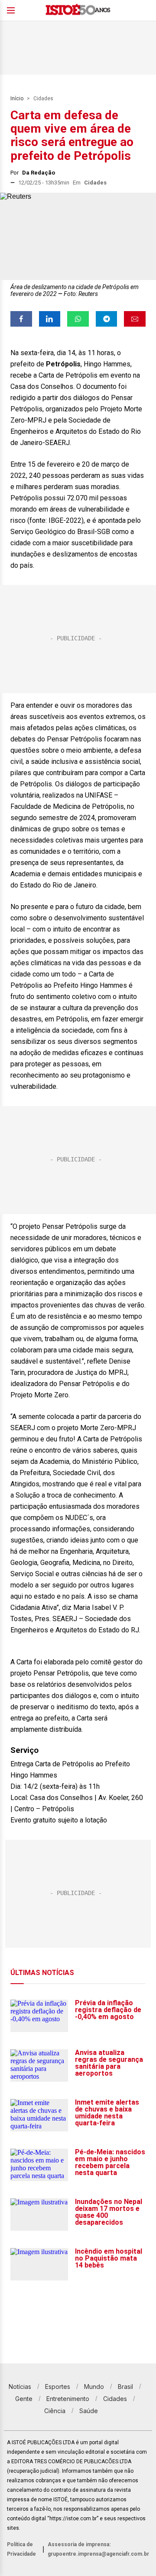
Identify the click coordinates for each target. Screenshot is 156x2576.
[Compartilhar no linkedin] (50, 319)
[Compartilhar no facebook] (21, 319)
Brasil (125, 2387)
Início (17, 99)
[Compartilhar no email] (135, 319)
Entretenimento (68, 2399)
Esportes (58, 2387)
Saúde (89, 2411)
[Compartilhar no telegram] (107, 319)
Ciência (55, 2411)
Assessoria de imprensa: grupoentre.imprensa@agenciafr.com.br (98, 2549)
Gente (24, 2399)
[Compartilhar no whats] (78, 319)
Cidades (43, 99)
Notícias (20, 2387)
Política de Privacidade (21, 2549)
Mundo (94, 2387)
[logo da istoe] (78, 11)
